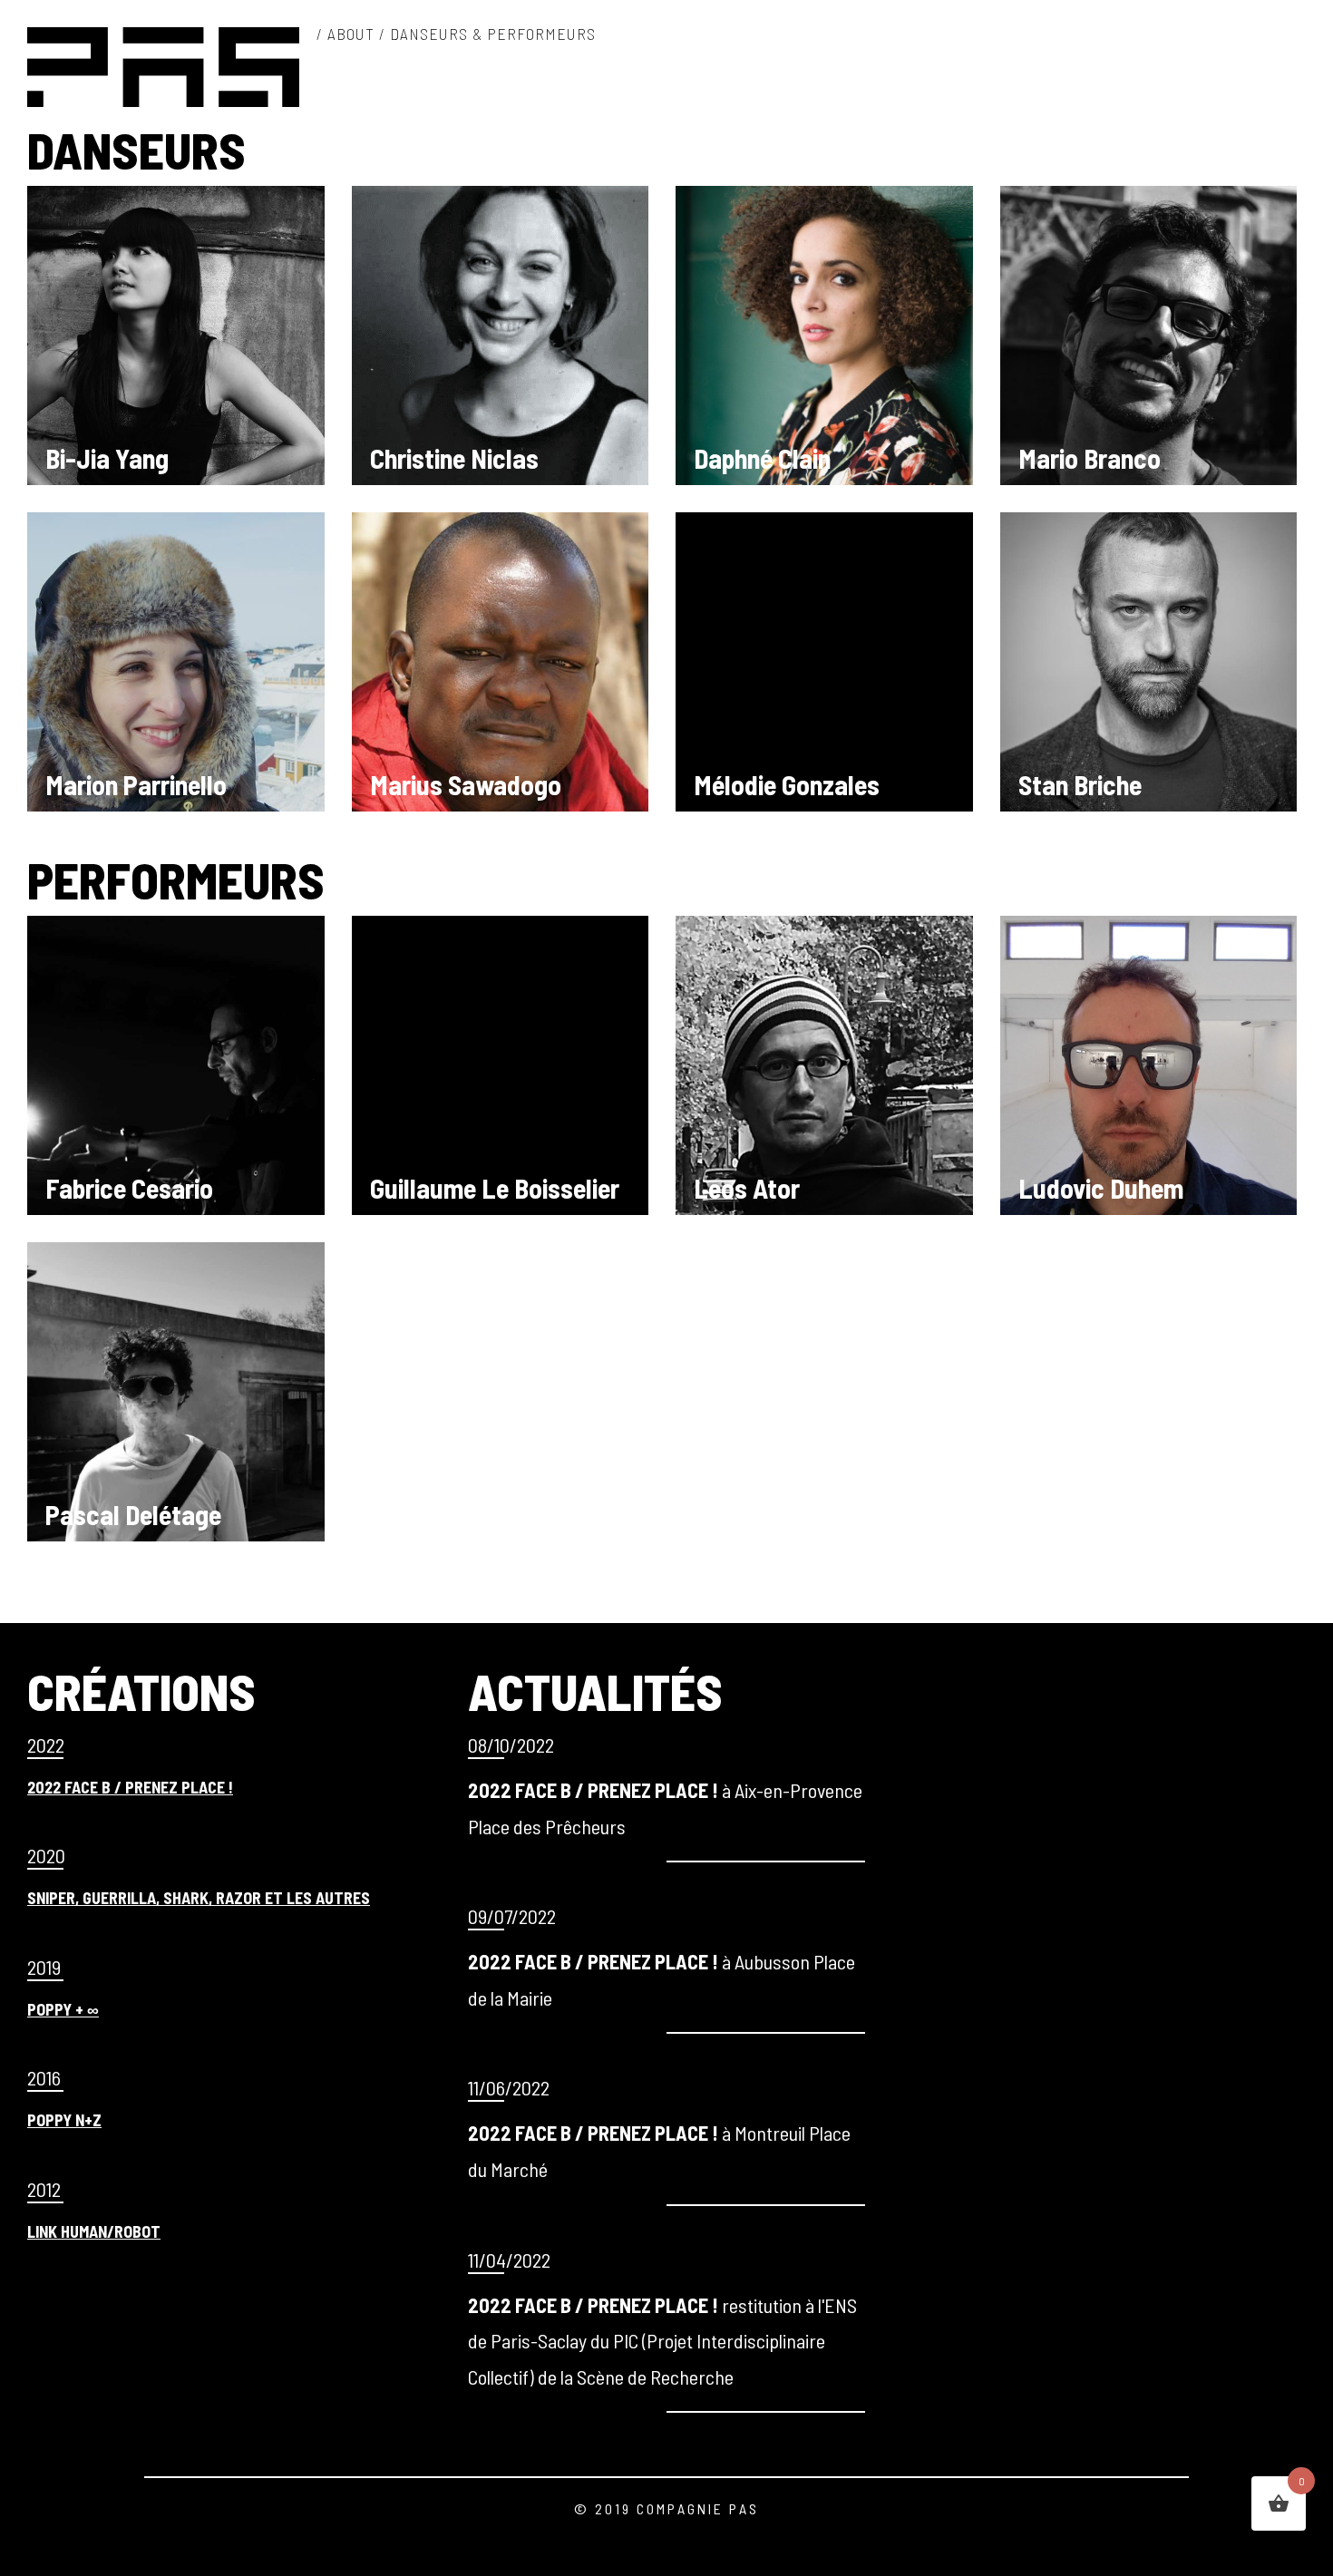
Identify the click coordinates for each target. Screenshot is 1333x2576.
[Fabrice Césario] (176, 1097)
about (351, 34)
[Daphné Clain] (176, 367)
